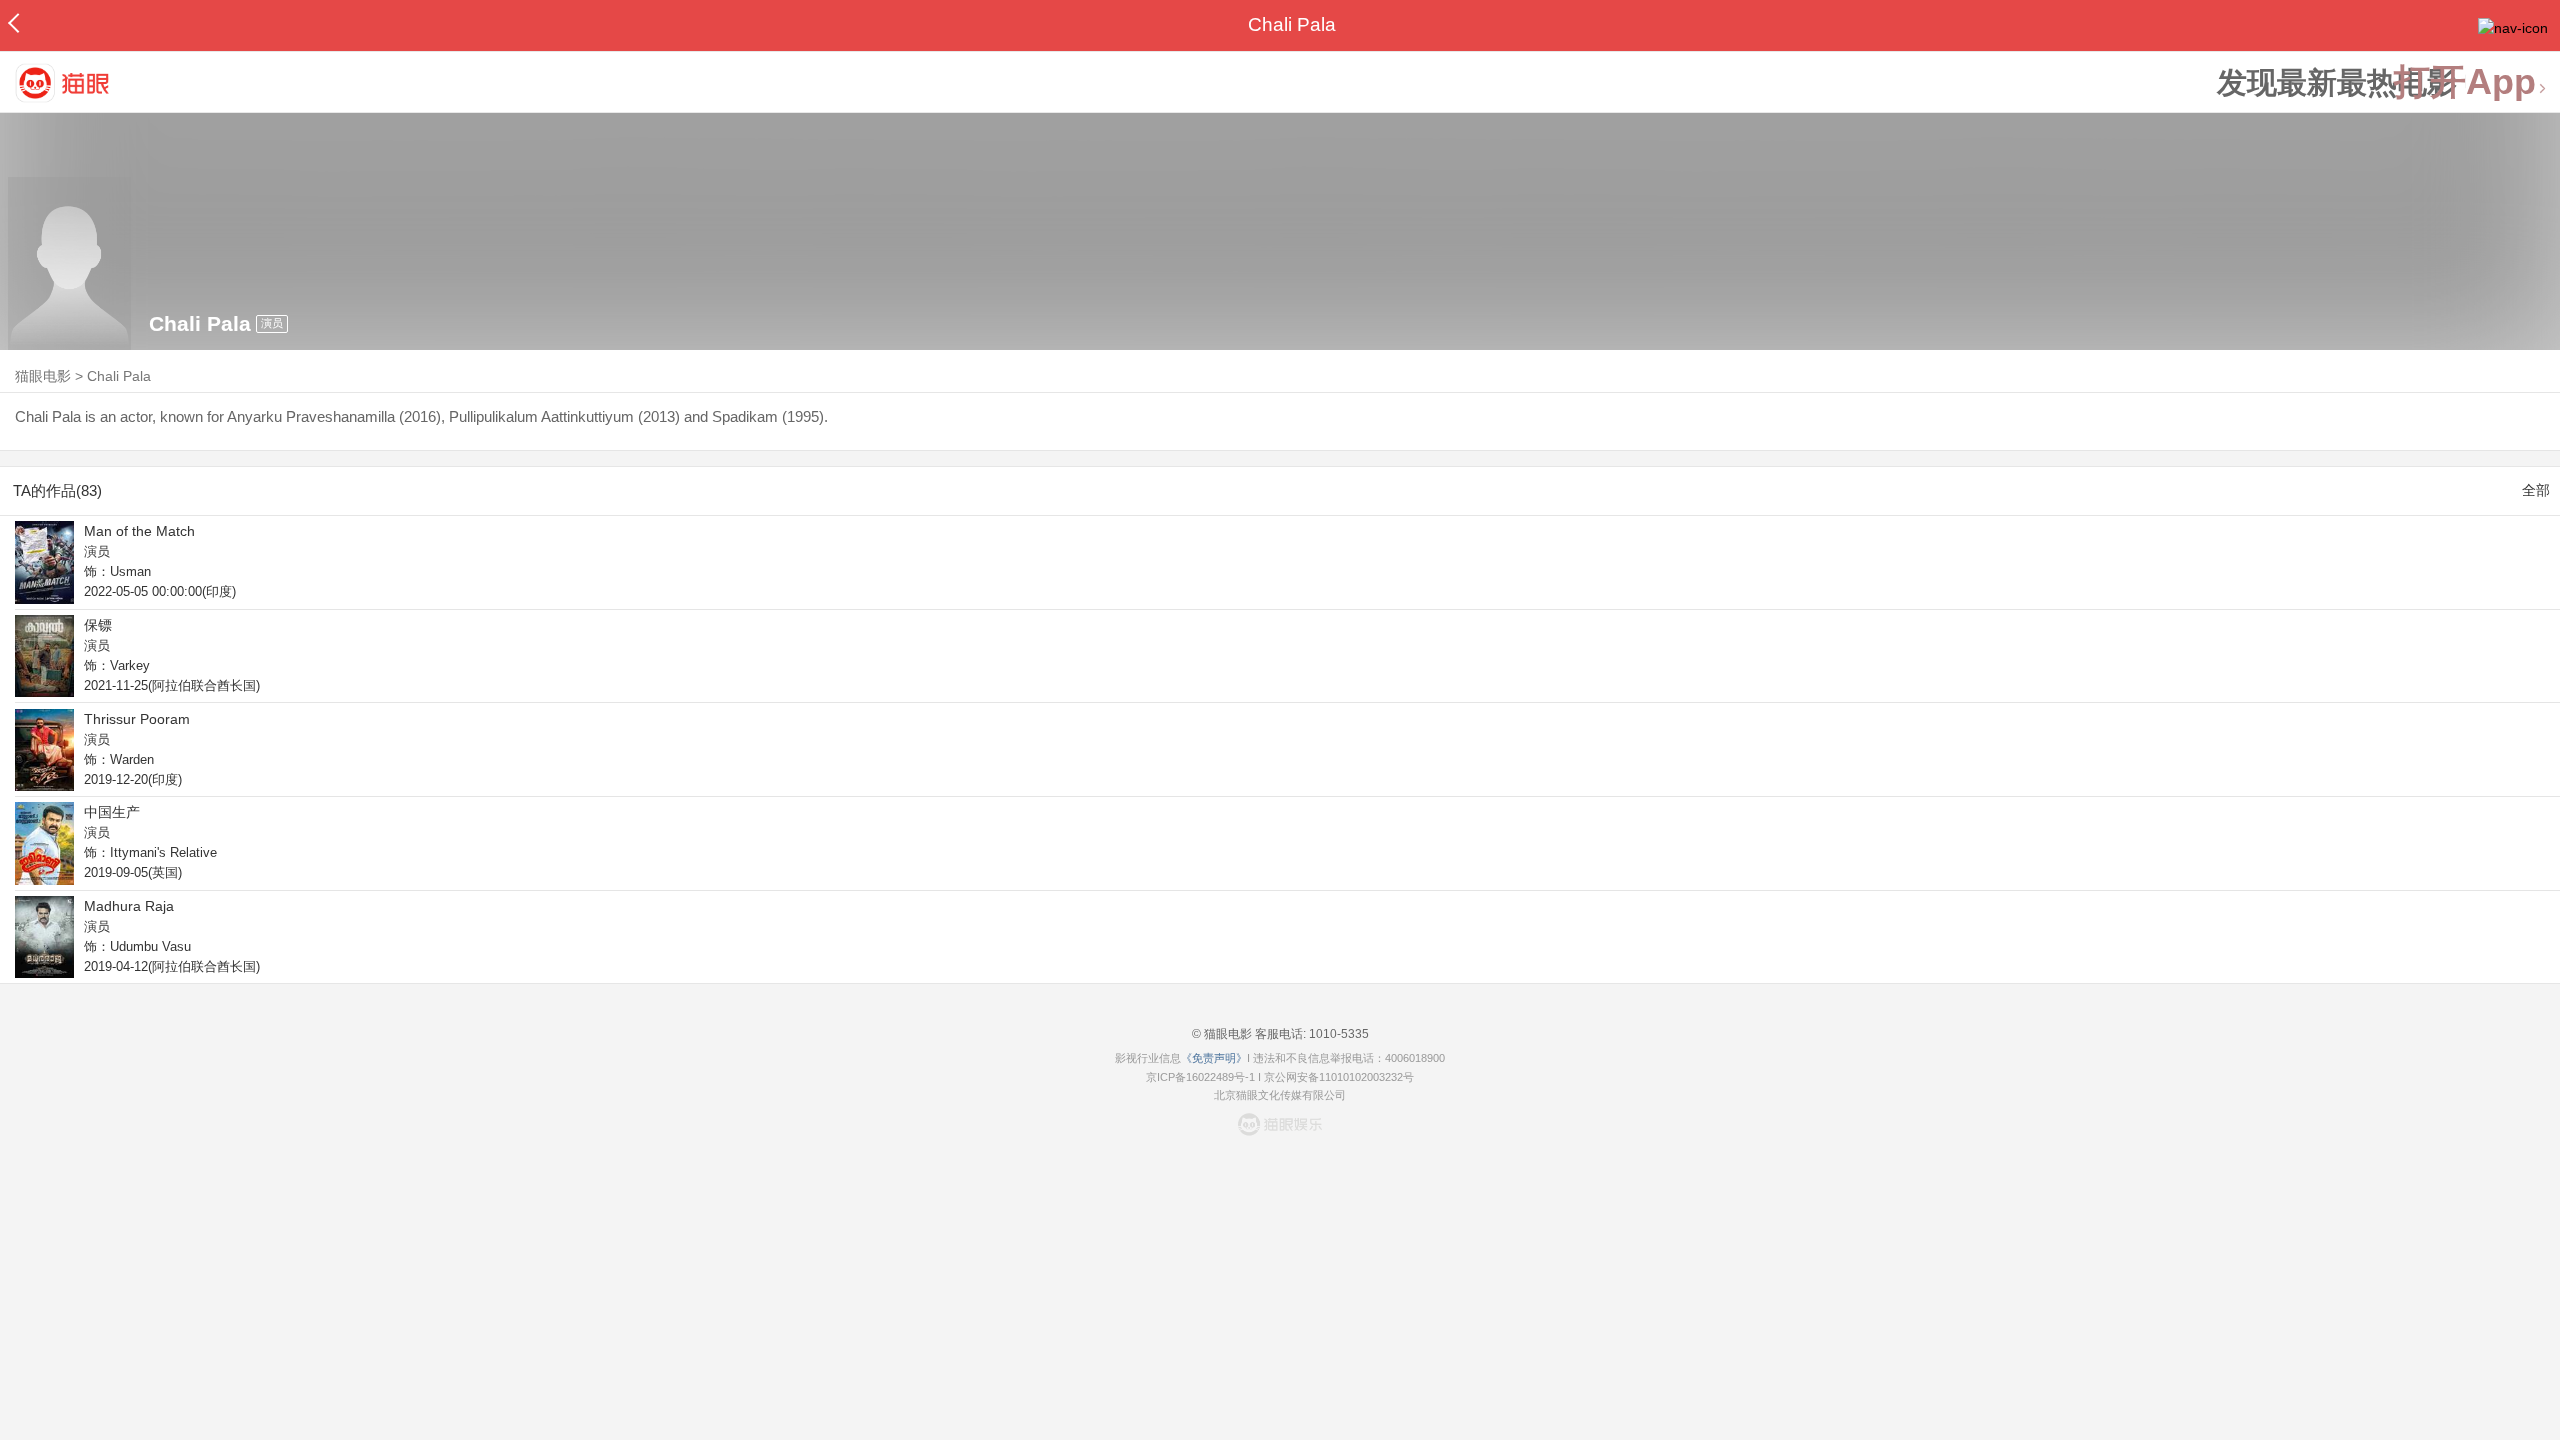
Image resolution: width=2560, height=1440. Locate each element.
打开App (2465, 82)
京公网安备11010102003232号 (1339, 1077)
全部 (2536, 490)
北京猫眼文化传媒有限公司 (1280, 1095)
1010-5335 (1337, 1034)
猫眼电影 (43, 376)
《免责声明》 (1214, 1058)
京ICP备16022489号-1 (1200, 1077)
